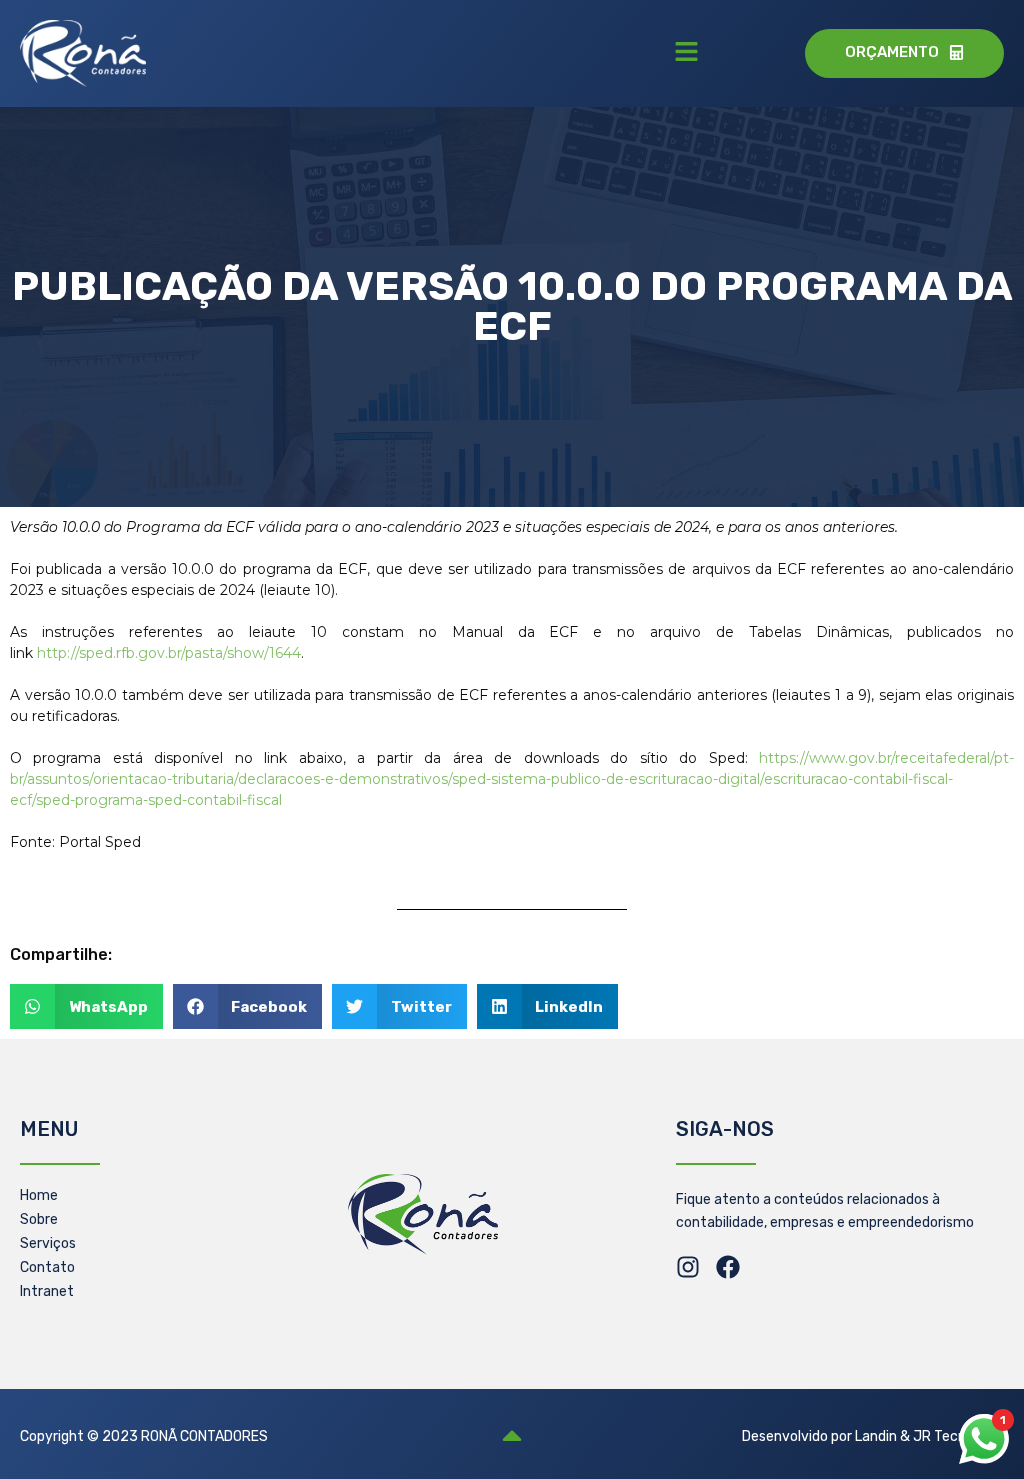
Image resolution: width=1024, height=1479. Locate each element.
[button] (686, 53)
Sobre (39, 1219)
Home (39, 1195)
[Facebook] (728, 1267)
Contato (47, 1267)
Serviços (48, 1243)
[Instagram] (688, 1267)
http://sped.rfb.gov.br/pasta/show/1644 (169, 653)
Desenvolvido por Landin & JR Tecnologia (873, 1436)
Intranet (47, 1291)
